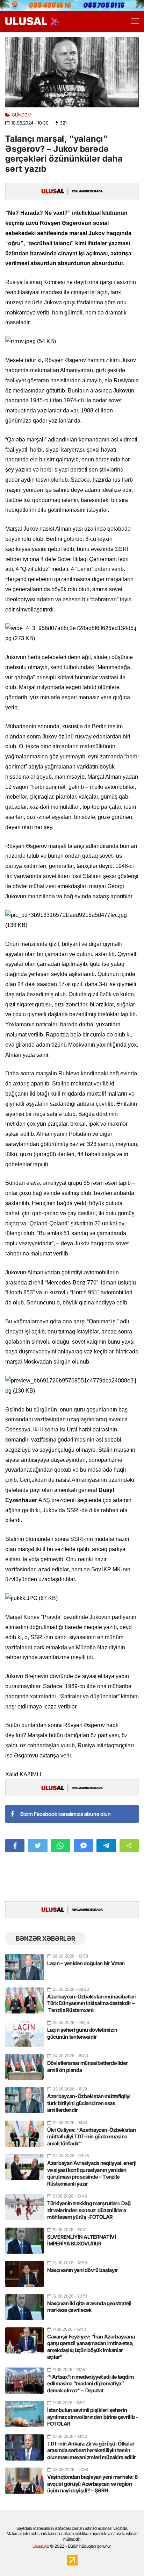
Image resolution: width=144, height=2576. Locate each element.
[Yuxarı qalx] (124, 2556)
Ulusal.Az (41, 2546)
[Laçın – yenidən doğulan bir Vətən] (24, 1964)
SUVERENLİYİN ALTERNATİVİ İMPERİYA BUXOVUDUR (82, 2240)
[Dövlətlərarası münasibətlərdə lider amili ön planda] (24, 2064)
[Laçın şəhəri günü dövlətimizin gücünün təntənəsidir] (24, 2031)
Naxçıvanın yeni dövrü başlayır (82, 2270)
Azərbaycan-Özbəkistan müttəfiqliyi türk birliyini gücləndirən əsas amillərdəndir (89, 2103)
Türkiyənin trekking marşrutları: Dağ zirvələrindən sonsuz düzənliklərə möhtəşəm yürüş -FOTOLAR (89, 2210)
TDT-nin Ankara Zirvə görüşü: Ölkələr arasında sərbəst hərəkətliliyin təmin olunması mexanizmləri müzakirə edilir (92, 2450)
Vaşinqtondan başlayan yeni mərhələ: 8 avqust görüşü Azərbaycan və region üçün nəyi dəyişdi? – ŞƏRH (92, 2484)
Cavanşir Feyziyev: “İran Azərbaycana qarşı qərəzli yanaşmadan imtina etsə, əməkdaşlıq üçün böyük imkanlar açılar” (91, 2347)
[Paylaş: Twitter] (38, 1846)
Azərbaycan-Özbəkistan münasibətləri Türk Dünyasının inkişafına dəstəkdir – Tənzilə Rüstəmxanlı (92, 2003)
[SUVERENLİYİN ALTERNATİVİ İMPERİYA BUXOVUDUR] (24, 2238)
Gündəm (22, 115)
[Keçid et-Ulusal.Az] (26, 21)
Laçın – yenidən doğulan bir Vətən (86, 1963)
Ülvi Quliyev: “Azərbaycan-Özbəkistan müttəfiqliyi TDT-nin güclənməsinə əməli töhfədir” (91, 2137)
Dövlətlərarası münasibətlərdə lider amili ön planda (88, 2067)
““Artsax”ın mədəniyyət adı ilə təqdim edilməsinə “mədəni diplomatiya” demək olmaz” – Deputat (91, 2384)
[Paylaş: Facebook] (15, 1846)
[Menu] (132, 21)
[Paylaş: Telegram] (106, 1846)
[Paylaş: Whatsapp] (61, 1846)
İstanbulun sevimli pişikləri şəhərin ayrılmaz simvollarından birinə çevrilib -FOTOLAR (93, 2417)
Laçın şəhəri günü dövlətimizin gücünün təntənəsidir (82, 2033)
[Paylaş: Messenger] (83, 1846)
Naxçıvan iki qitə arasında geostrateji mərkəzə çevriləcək (89, 2307)
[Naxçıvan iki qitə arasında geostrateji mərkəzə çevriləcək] (24, 2304)
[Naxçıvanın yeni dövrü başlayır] (24, 2271)
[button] (129, 1846)
